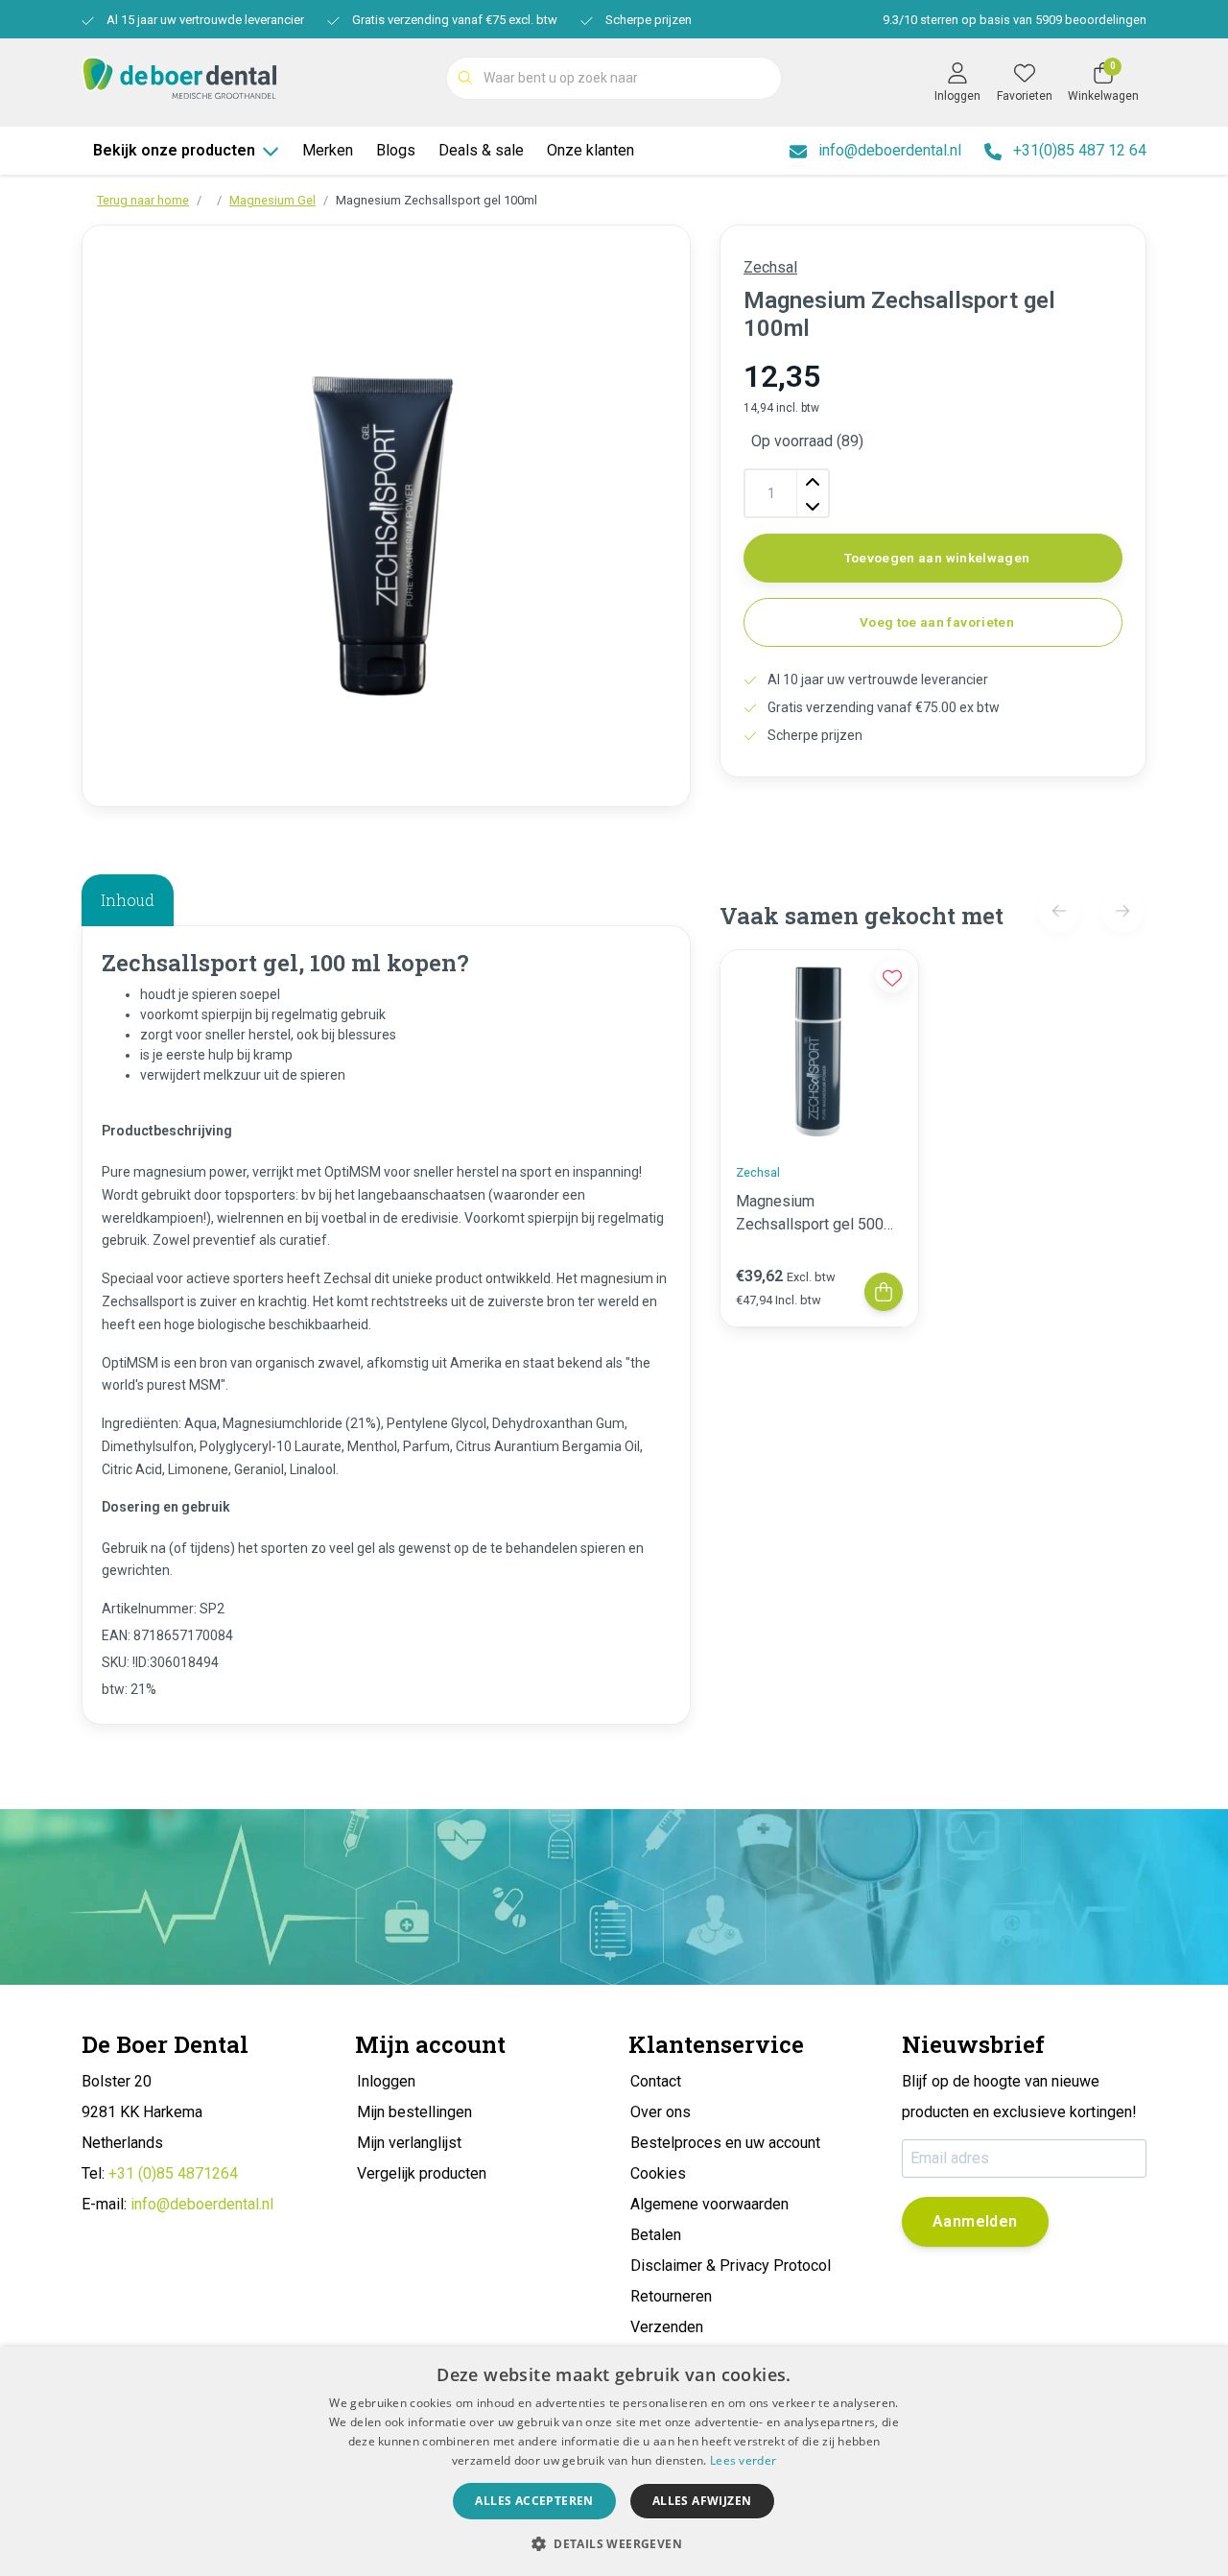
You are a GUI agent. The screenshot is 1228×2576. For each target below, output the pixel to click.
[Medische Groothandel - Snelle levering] (179, 76)
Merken (328, 150)
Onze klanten (590, 150)
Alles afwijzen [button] (702, 2501)
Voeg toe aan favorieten (937, 622)
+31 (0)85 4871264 (173, 2173)
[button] (614, 2543)
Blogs (396, 150)
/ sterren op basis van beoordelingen (1015, 20)
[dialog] (614, 2461)
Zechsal (770, 267)
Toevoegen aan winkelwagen (937, 558)
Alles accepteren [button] (534, 2501)
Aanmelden (975, 2221)
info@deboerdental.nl (202, 2204)
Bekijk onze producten (174, 150)
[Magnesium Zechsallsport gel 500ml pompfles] (819, 1049)
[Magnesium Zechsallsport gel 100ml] (386, 516)
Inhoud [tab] (128, 900)
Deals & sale (481, 150)
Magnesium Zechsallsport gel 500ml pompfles (818, 1214)
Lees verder (743, 2460)
